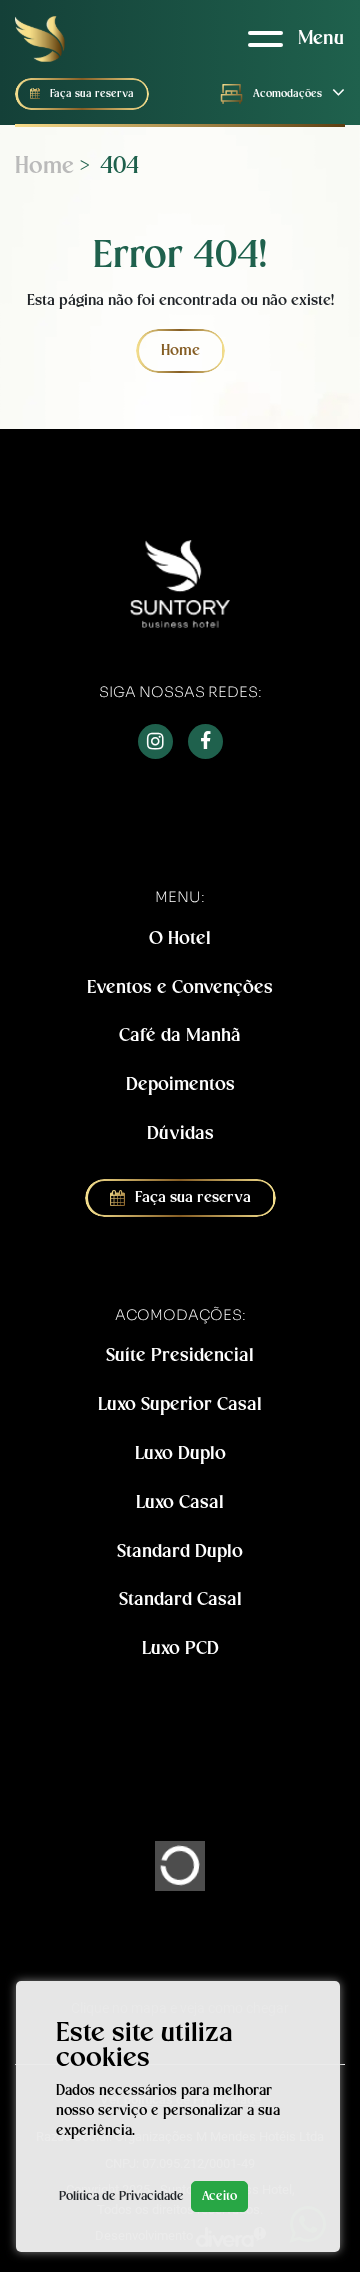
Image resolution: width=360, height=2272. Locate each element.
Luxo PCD (180, 1648)
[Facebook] (205, 741)
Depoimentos (180, 1084)
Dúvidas (180, 1133)
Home (44, 166)
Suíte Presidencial (180, 1355)
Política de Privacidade (121, 2196)
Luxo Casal (180, 1502)
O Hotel (180, 938)
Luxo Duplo (180, 1453)
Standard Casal (180, 1599)
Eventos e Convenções (180, 987)
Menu (321, 38)
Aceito (219, 2196)
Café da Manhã (180, 1035)
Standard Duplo (180, 1551)
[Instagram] (155, 741)
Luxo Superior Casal (180, 1404)
